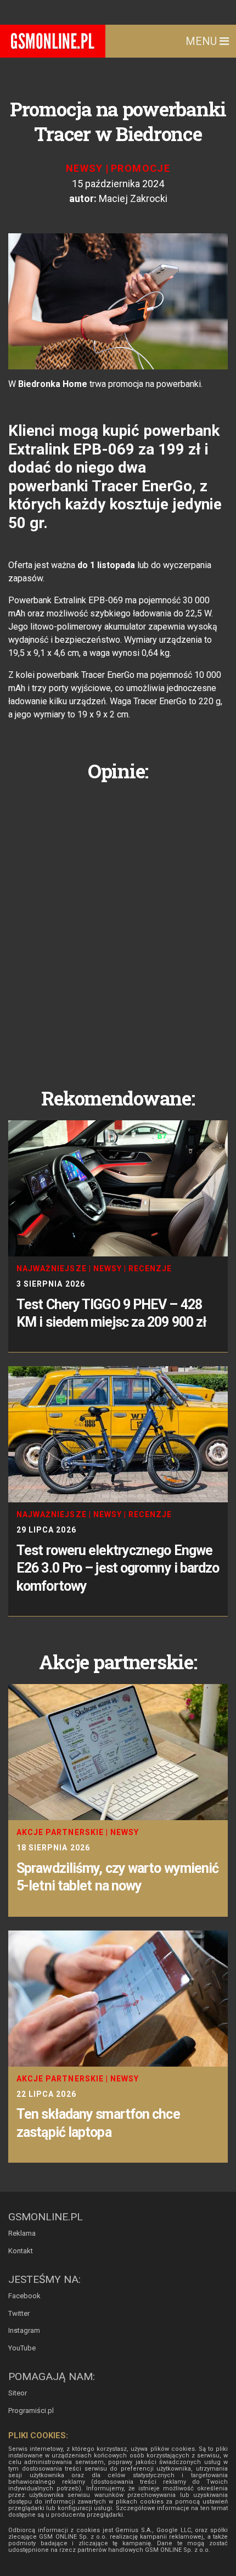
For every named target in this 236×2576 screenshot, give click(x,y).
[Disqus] (118, 926)
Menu (203, 41)
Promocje (141, 168)
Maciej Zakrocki (133, 198)
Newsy (85, 168)
